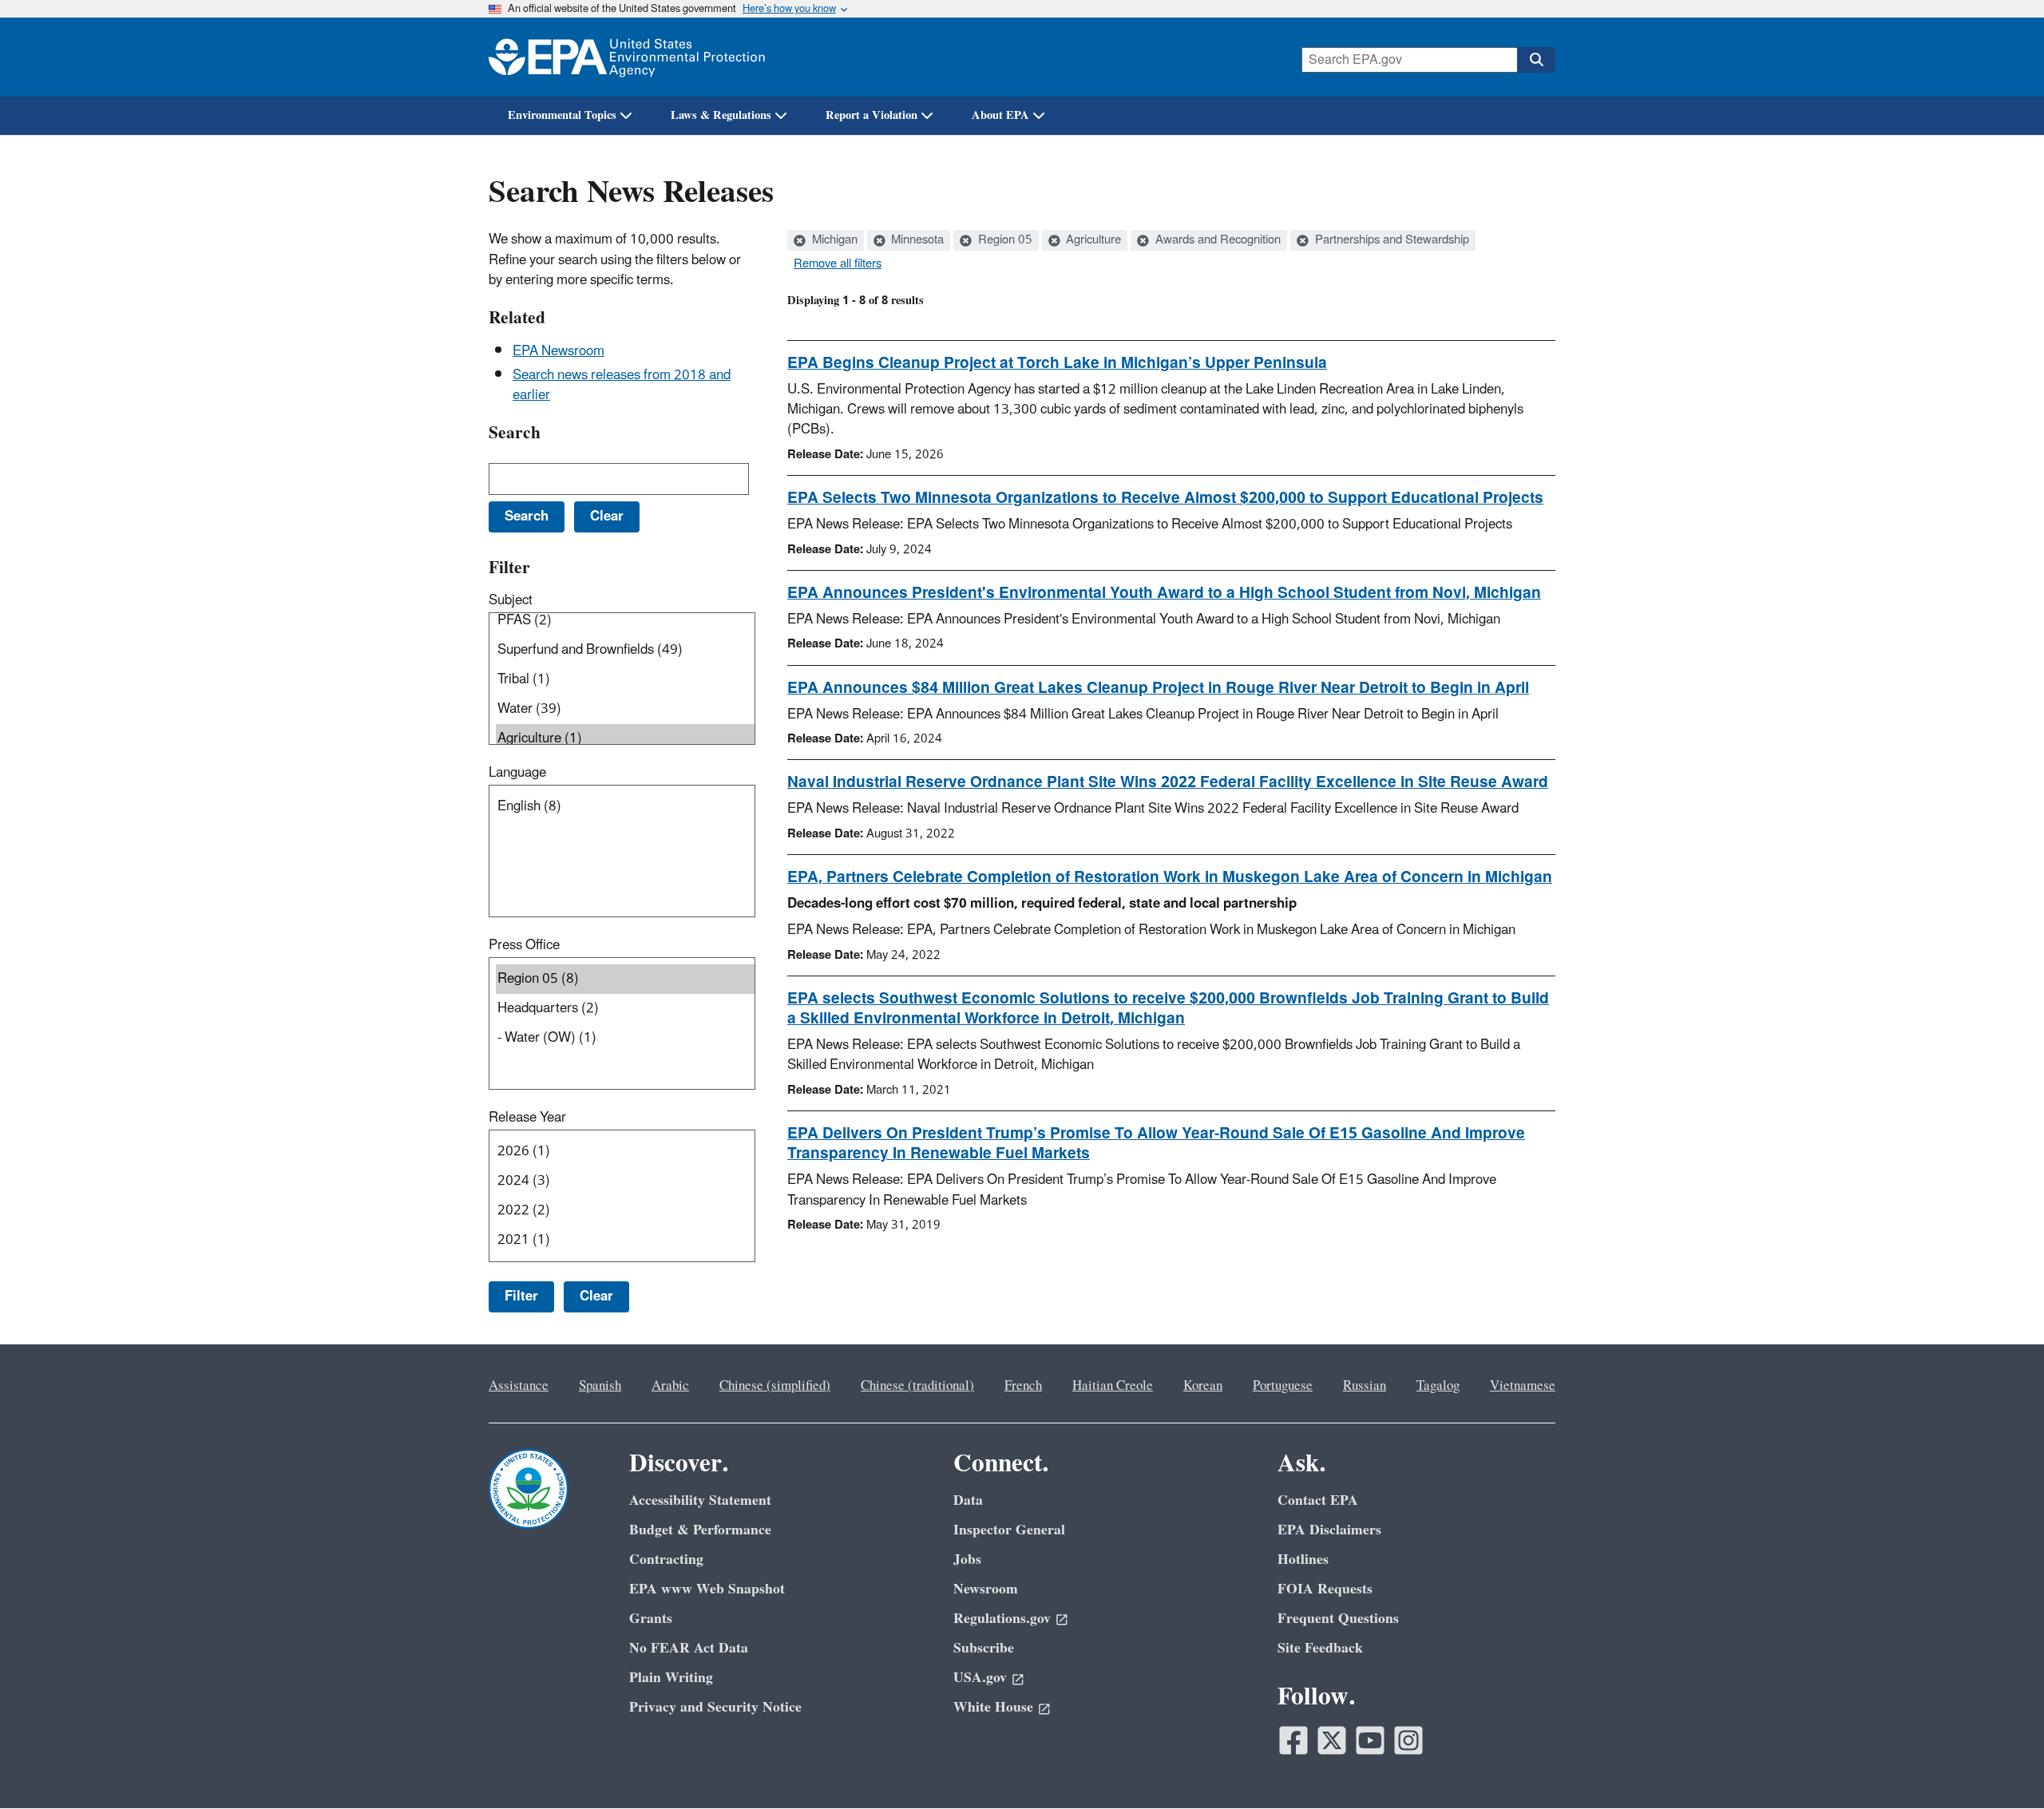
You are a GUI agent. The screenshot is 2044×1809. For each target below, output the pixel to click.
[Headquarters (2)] (625, 1009)
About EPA (1000, 115)
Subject (511, 600)
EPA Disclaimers (1329, 1530)
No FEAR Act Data (689, 1648)
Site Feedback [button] (1320, 1648)
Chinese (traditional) (917, 1386)
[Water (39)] (625, 709)
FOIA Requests (1325, 1589)
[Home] (627, 57)
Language (517, 773)
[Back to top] (2000, 1765)
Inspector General (1009, 1530)
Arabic (670, 1386)
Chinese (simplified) (775, 1386)
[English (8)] (625, 807)
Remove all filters (838, 264)
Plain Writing (671, 1678)
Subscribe (984, 1648)
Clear (596, 1296)
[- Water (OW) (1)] (625, 1038)
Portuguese (1283, 1386)
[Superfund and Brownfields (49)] (625, 650)
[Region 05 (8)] (625, 979)
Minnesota (916, 240)
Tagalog (1438, 1386)
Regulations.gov (1002, 1619)
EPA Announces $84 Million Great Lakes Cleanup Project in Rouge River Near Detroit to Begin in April (1158, 688)
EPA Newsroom (559, 351)
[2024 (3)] (625, 1181)
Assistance (519, 1386)
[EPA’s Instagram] (1408, 1740)
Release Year (527, 1118)
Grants (651, 1619)
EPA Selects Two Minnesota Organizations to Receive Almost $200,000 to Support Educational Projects (1165, 498)
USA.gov (980, 1678)
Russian (1365, 1386)
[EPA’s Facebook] (1293, 1740)
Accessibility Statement (700, 1500)
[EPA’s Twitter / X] (1332, 1740)
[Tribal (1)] (625, 680)
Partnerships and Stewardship (1390, 240)
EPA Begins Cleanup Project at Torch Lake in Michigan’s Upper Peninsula (1057, 363)
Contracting (666, 1560)
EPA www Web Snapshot (707, 1589)
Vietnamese (1523, 1386)
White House (993, 1707)
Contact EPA (1318, 1500)
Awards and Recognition (1216, 240)
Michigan (833, 240)
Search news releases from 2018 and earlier (622, 385)
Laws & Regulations (721, 115)
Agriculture (1092, 240)
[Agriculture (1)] (625, 739)
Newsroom (986, 1589)
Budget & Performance (700, 1530)
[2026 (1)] (625, 1152)
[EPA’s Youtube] (1370, 1740)
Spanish (600, 1386)
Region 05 (1004, 240)
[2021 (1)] (625, 1240)
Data (968, 1500)
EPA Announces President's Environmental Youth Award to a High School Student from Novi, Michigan (1164, 593)
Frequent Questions (1338, 1619)
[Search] (1536, 60)
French (1023, 1386)
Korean (1203, 1386)
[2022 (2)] (625, 1211)
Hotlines (1303, 1560)
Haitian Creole (1113, 1386)
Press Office (524, 945)
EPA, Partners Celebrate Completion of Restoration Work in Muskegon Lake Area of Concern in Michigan (1170, 877)
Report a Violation (871, 115)
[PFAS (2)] (625, 621)
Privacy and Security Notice (715, 1707)
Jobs (967, 1560)
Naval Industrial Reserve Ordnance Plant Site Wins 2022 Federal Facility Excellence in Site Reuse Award (1168, 782)
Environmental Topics (562, 115)
